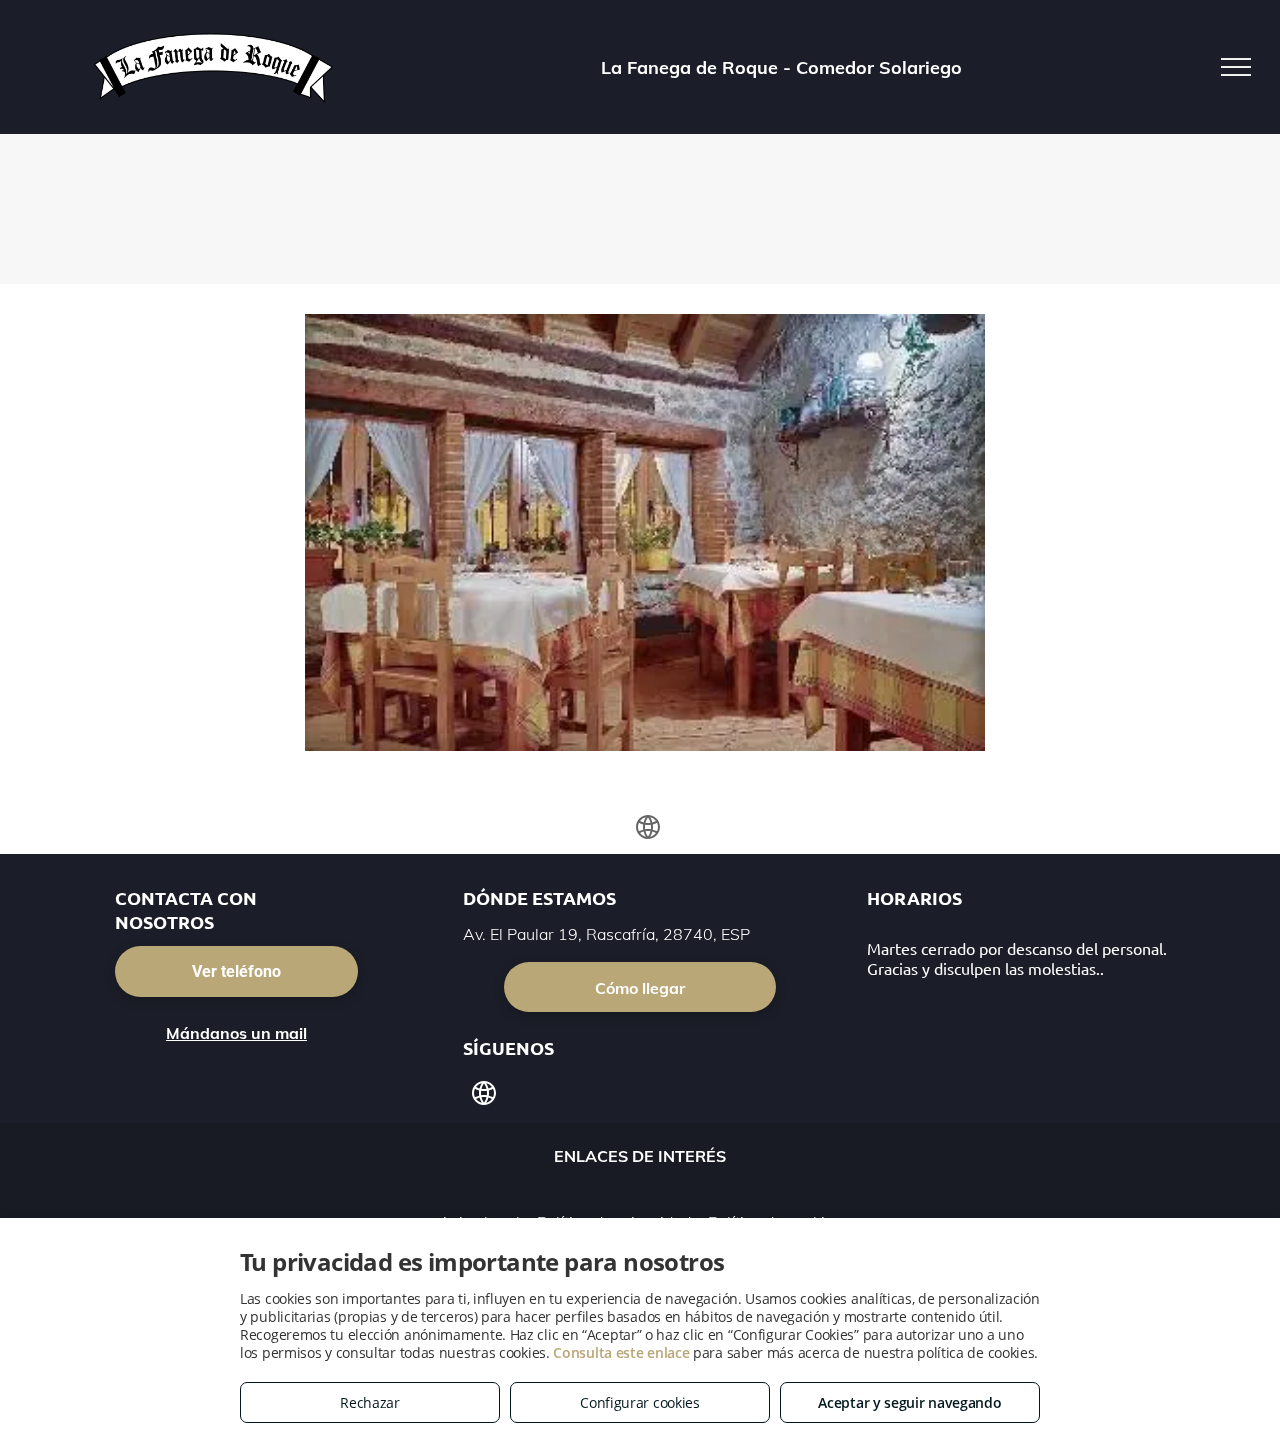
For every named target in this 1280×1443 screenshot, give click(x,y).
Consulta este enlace (621, 1352)
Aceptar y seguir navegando (909, 1402)
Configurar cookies (640, 1402)
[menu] (1236, 67)
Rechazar (370, 1402)
